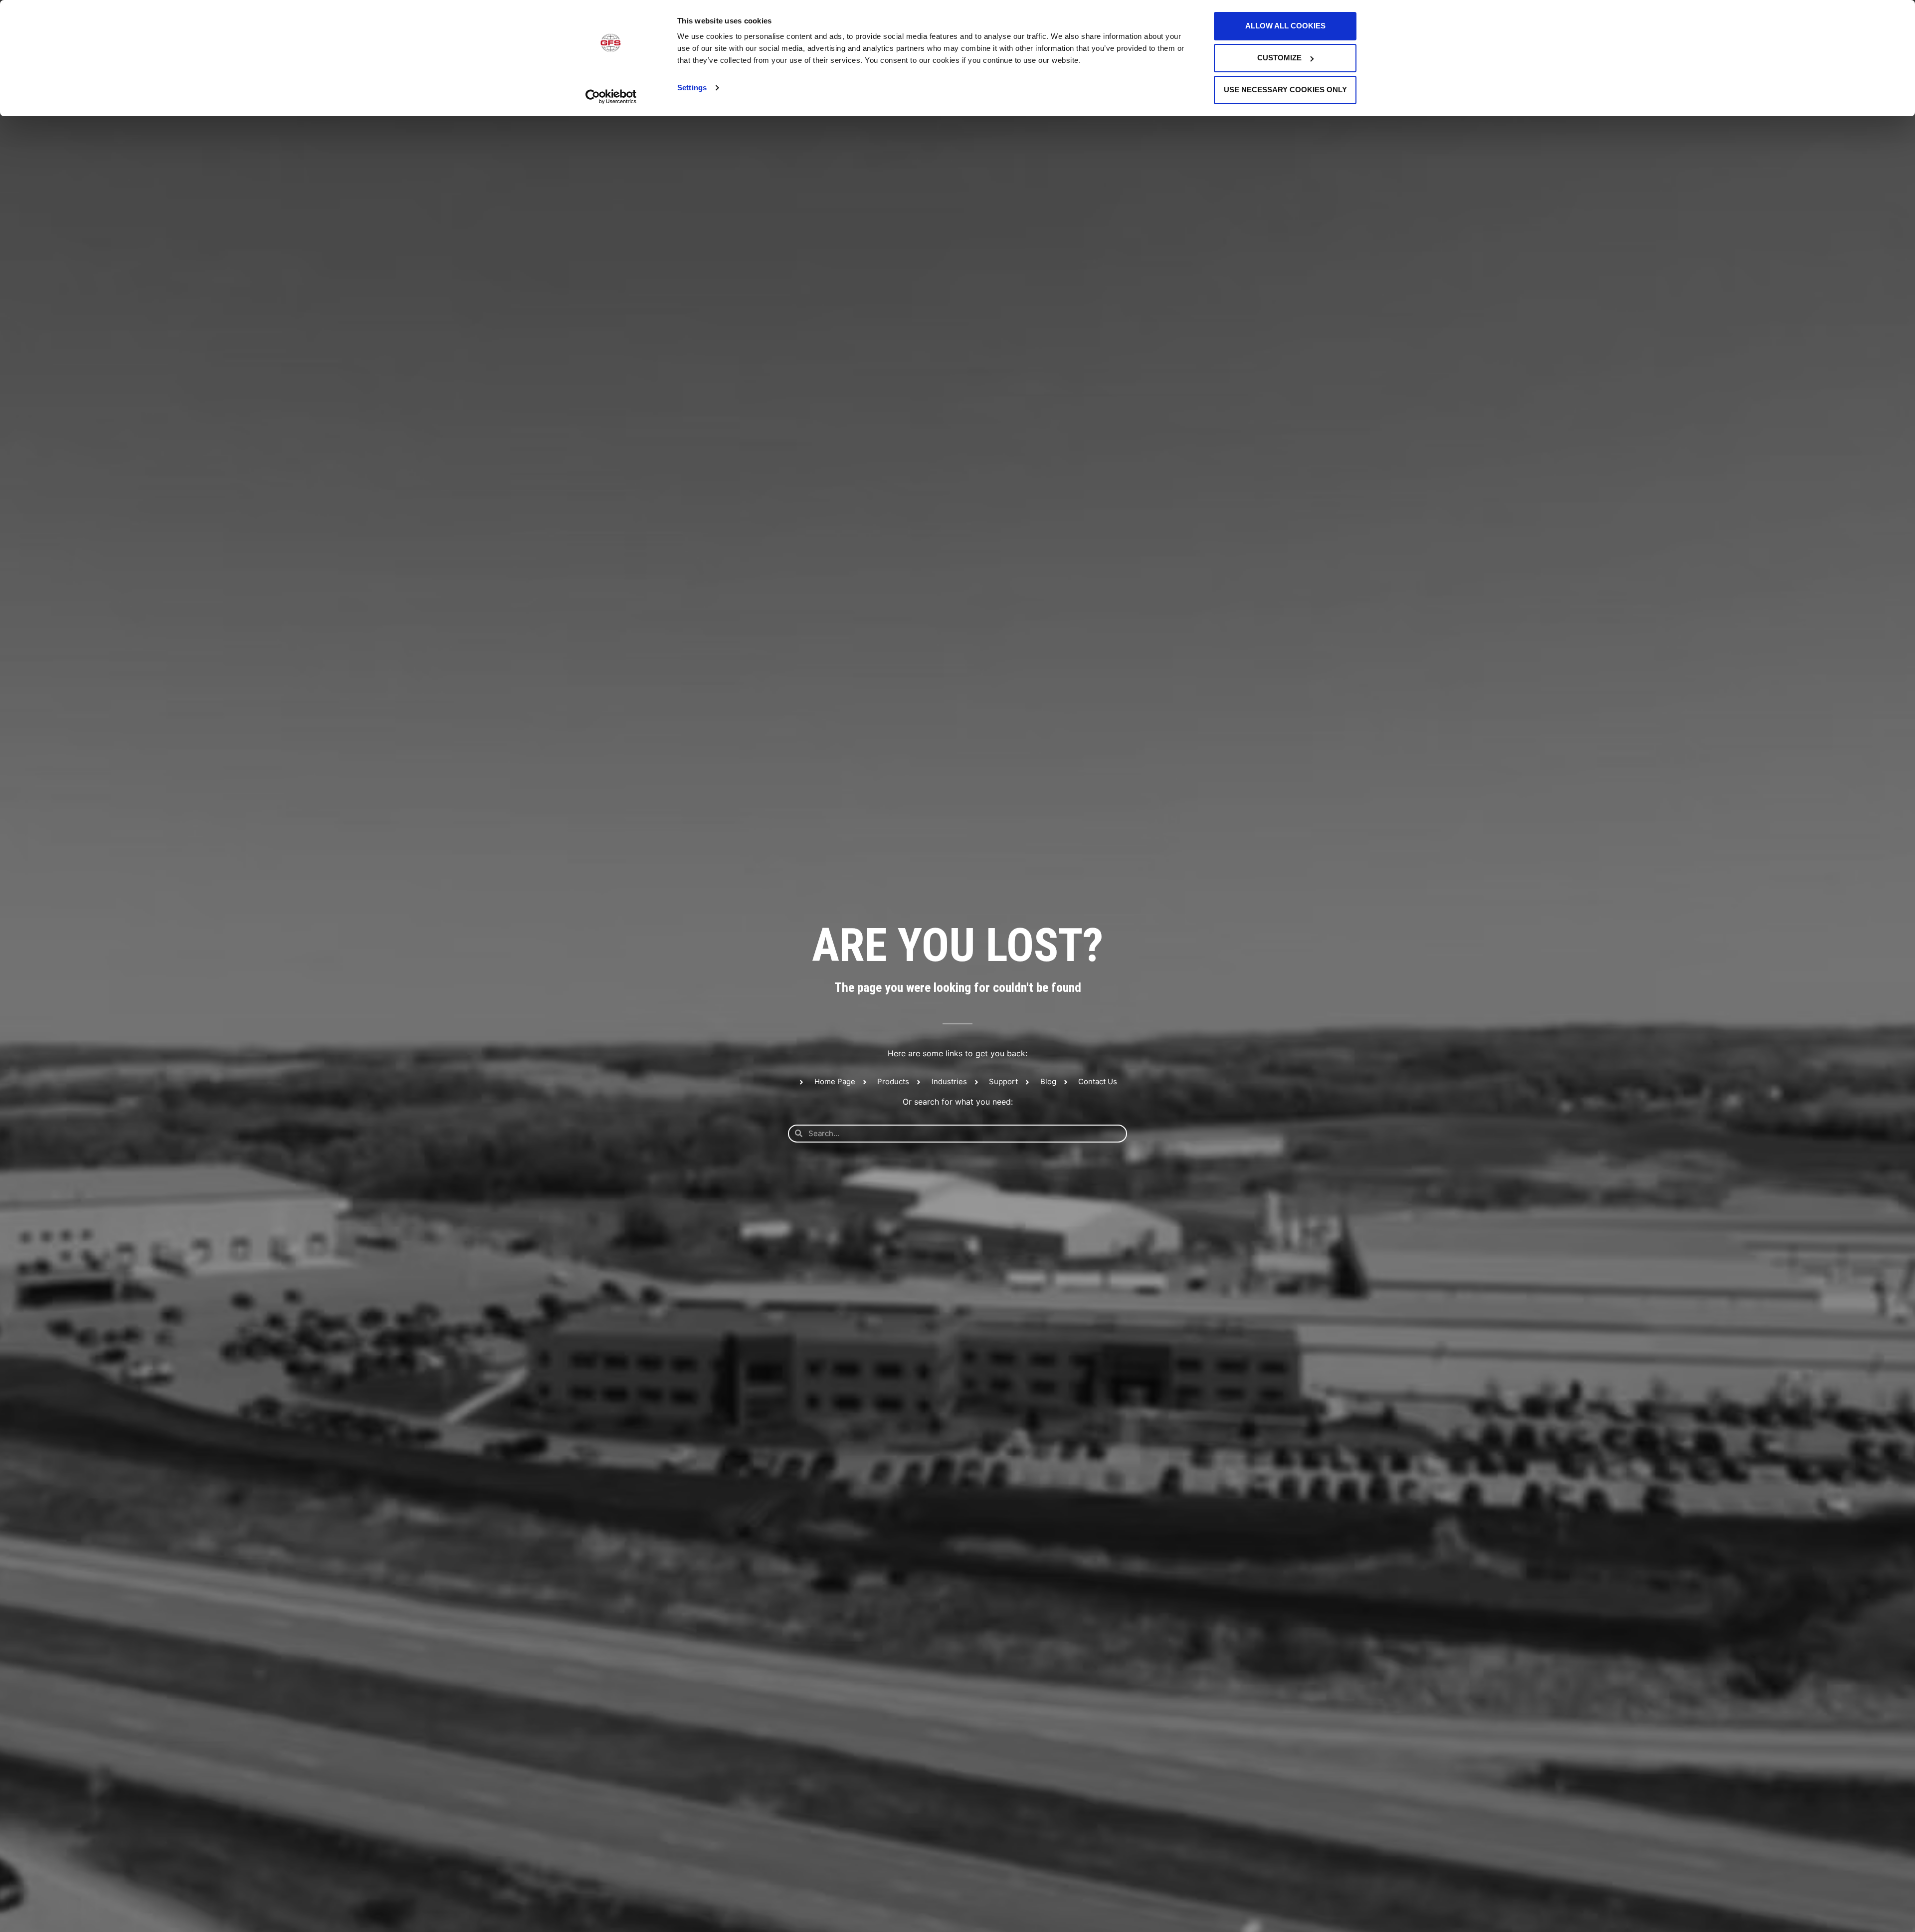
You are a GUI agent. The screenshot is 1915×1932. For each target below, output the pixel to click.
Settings (692, 88)
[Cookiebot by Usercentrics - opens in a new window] (611, 97)
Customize (1279, 58)
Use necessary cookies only (1285, 90)
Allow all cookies (1285, 26)
